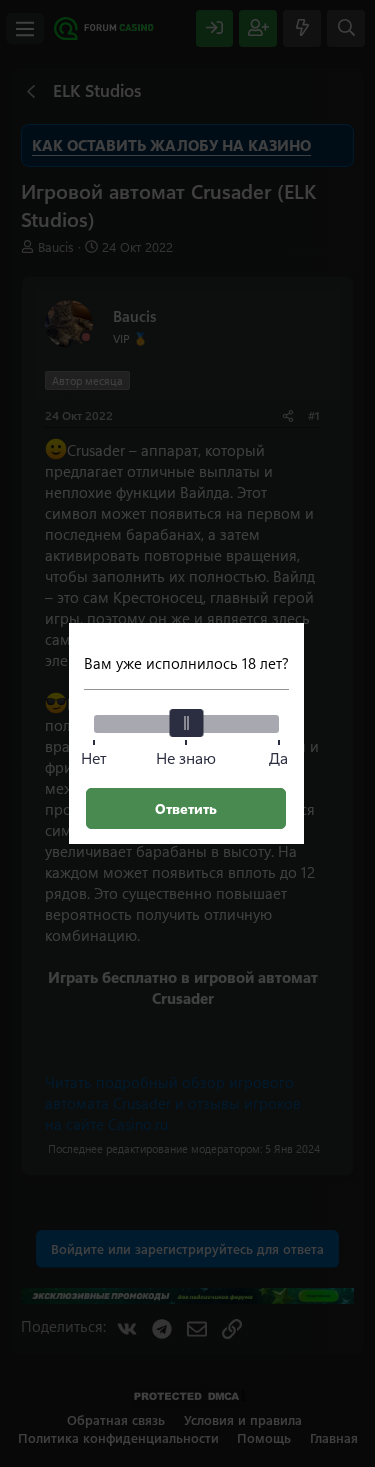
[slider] (186, 723)
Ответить (186, 808)
